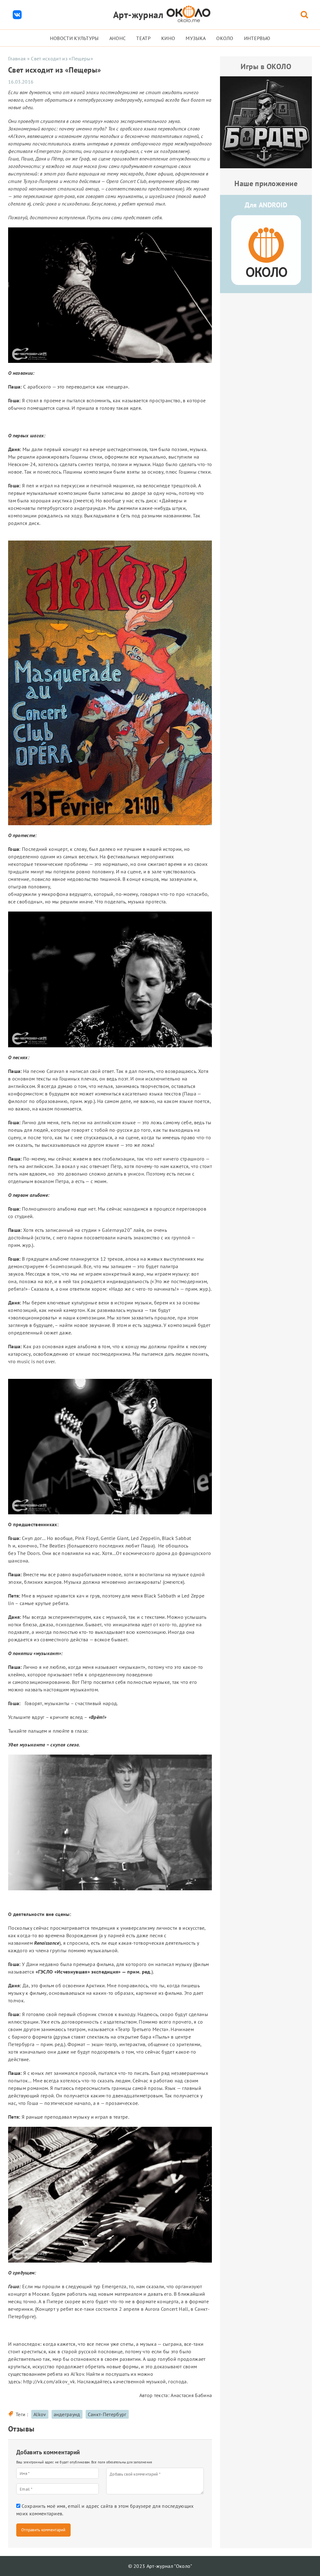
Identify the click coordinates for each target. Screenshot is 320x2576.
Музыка (196, 38)
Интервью (257, 38)
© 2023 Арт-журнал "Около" (160, 2566)
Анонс (118, 38)
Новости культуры (74, 38)
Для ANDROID (266, 205)
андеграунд (67, 2414)
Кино (168, 38)
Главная (17, 58)
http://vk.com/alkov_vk (49, 2381)
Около (225, 38)
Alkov (40, 2414)
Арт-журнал (138, 15)
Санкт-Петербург (107, 2414)
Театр (143, 38)
